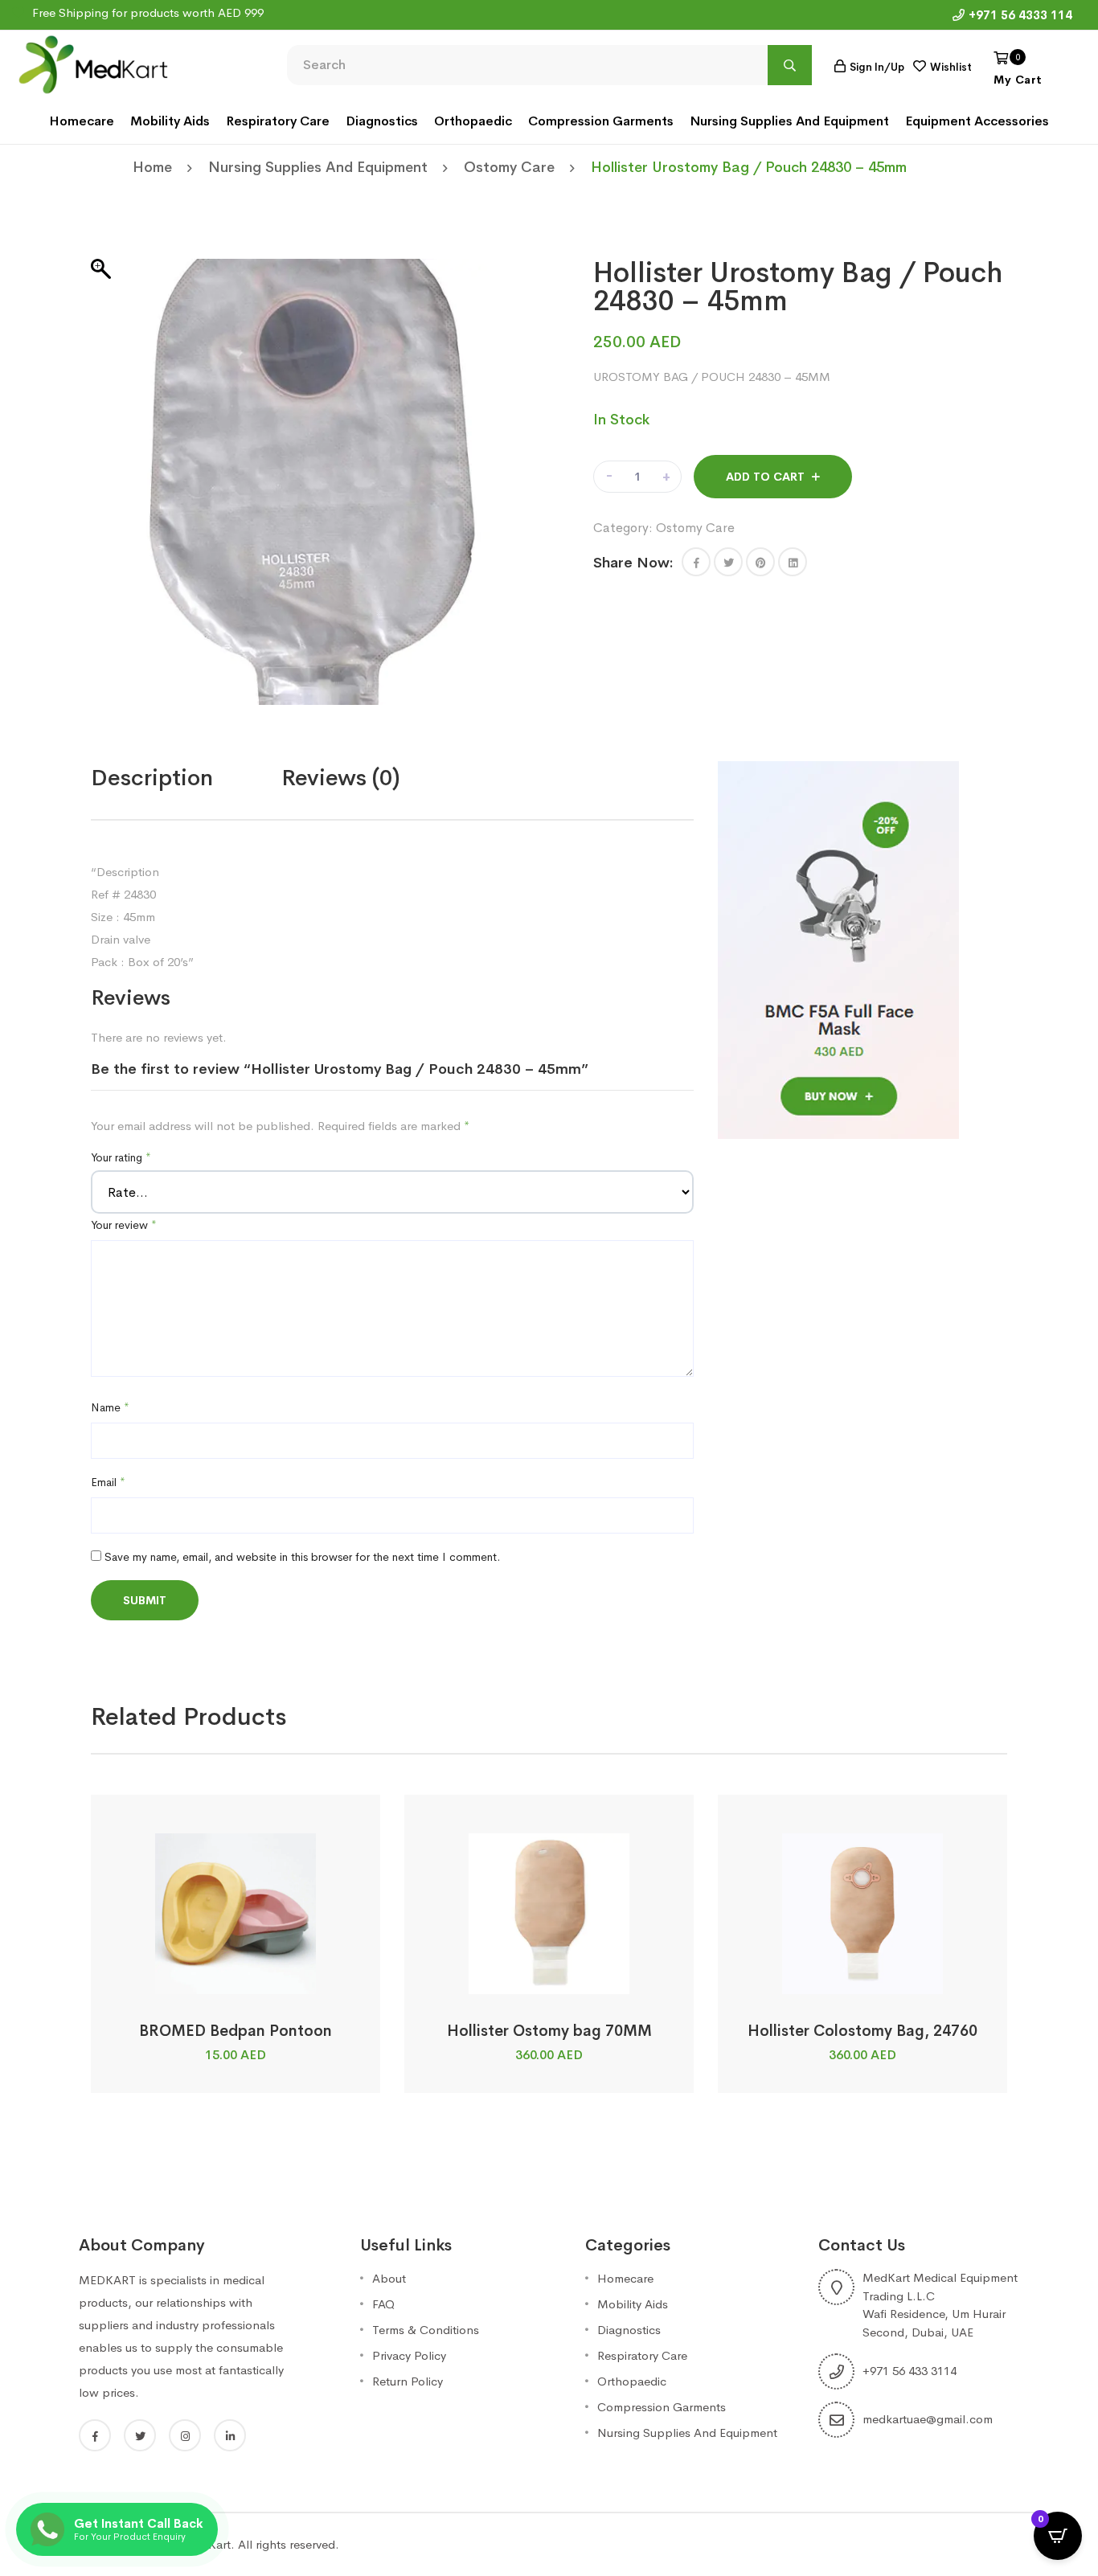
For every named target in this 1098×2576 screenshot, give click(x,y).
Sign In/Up (877, 67)
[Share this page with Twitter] (728, 562)
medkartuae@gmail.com (928, 2419)
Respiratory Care (278, 121)
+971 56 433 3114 (910, 2371)
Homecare (82, 121)
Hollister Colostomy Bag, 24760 (862, 2031)
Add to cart (765, 477)
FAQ (383, 2304)
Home (152, 167)
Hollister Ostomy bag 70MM (549, 2031)
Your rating (121, 1157)
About (389, 2278)
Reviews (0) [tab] (341, 778)
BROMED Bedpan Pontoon (236, 2031)
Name (110, 1407)
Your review (124, 1225)
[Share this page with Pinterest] (760, 562)
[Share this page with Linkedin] (793, 562)
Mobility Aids (170, 121)
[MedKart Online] (92, 63)
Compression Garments (601, 121)
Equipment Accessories (977, 121)
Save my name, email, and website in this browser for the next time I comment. (302, 1557)
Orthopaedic (473, 121)
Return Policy (408, 2381)
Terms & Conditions (426, 2330)
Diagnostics (382, 121)
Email (108, 1482)
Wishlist (951, 67)
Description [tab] (152, 778)
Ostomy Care (509, 167)
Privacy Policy (409, 2355)
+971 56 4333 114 (1020, 15)
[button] (696, 562)
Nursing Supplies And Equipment (789, 121)
